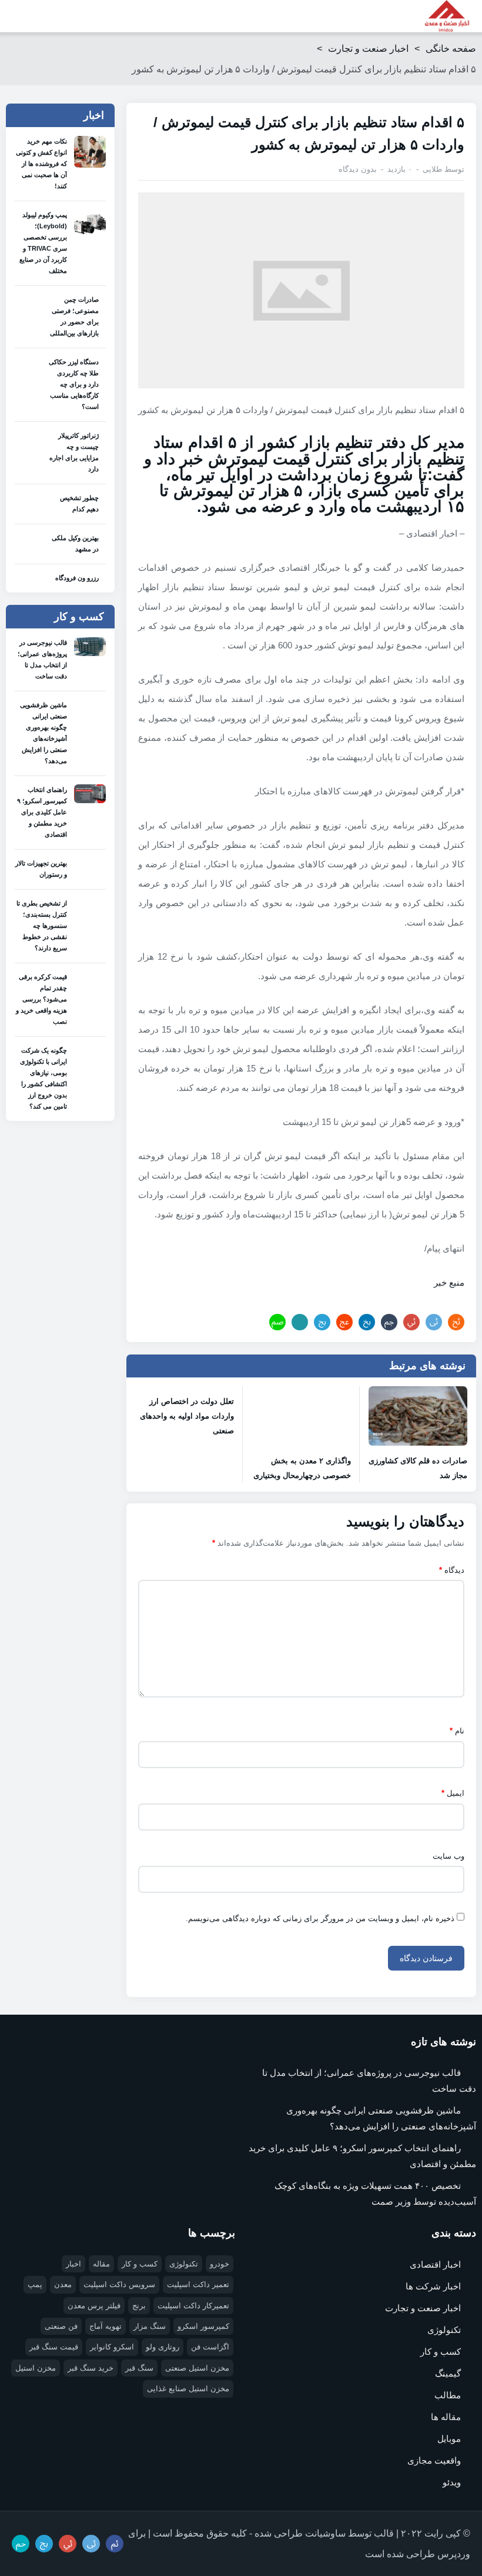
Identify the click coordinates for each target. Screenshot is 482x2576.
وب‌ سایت (448, 1856)
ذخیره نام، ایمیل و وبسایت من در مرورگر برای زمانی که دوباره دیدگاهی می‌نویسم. (320, 1918)
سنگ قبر (139, 2368)
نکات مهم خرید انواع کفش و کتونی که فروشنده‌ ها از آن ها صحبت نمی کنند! (41, 164)
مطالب (448, 2395)
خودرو (220, 2264)
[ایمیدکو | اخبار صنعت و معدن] (447, 16)
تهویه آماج (106, 2326)
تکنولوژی (444, 2330)
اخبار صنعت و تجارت (368, 49)
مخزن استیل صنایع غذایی (188, 2389)
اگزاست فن (210, 2347)
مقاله (101, 2264)
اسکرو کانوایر (112, 2347)
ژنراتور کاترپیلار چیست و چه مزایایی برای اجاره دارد (74, 452)
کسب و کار (441, 2352)
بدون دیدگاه (358, 169)
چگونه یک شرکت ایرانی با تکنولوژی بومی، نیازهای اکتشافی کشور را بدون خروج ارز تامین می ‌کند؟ (43, 1078)
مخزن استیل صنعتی (197, 2368)
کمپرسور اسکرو (203, 2326)
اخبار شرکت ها (433, 2286)
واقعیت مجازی (434, 2460)
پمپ (35, 2284)
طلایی (432, 169)
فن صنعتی (61, 2326)
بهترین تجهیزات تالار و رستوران (41, 869)
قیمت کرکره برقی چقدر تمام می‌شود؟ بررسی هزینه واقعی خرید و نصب (41, 999)
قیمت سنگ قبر (54, 2347)
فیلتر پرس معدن (94, 2306)
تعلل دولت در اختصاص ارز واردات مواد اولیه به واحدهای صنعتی (187, 1416)
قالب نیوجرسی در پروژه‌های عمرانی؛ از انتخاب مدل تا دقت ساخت (42, 659)
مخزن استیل (36, 2368)
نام (457, 1731)
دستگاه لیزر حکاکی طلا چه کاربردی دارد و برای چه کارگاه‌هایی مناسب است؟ (74, 384)
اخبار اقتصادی (435, 2264)
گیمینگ (448, 2373)
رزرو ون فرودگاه (77, 578)
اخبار (73, 2264)
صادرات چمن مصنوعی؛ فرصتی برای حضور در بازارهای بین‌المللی (74, 316)
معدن (63, 2284)
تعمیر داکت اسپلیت (198, 2284)
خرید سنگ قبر (91, 2368)
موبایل (449, 2439)
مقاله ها (446, 2417)
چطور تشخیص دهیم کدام (79, 503)
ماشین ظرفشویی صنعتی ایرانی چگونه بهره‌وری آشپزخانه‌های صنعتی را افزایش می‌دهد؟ (43, 733)
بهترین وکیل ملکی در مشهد (75, 543)
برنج (139, 2306)
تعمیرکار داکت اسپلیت (193, 2306)
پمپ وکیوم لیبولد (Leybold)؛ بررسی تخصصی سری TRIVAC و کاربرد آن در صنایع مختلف (43, 243)
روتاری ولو (163, 2347)
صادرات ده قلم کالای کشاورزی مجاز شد (418, 1468)
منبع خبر (449, 1282)
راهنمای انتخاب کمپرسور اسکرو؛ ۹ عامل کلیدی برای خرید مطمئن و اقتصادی (42, 812)
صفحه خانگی (451, 49)
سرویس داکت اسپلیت (119, 2284)
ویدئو (452, 2482)
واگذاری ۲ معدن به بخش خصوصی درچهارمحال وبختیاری (302, 1468)
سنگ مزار (150, 2326)
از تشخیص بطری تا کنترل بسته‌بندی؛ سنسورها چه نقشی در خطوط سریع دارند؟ (42, 926)
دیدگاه (452, 1570)
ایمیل (453, 1793)
